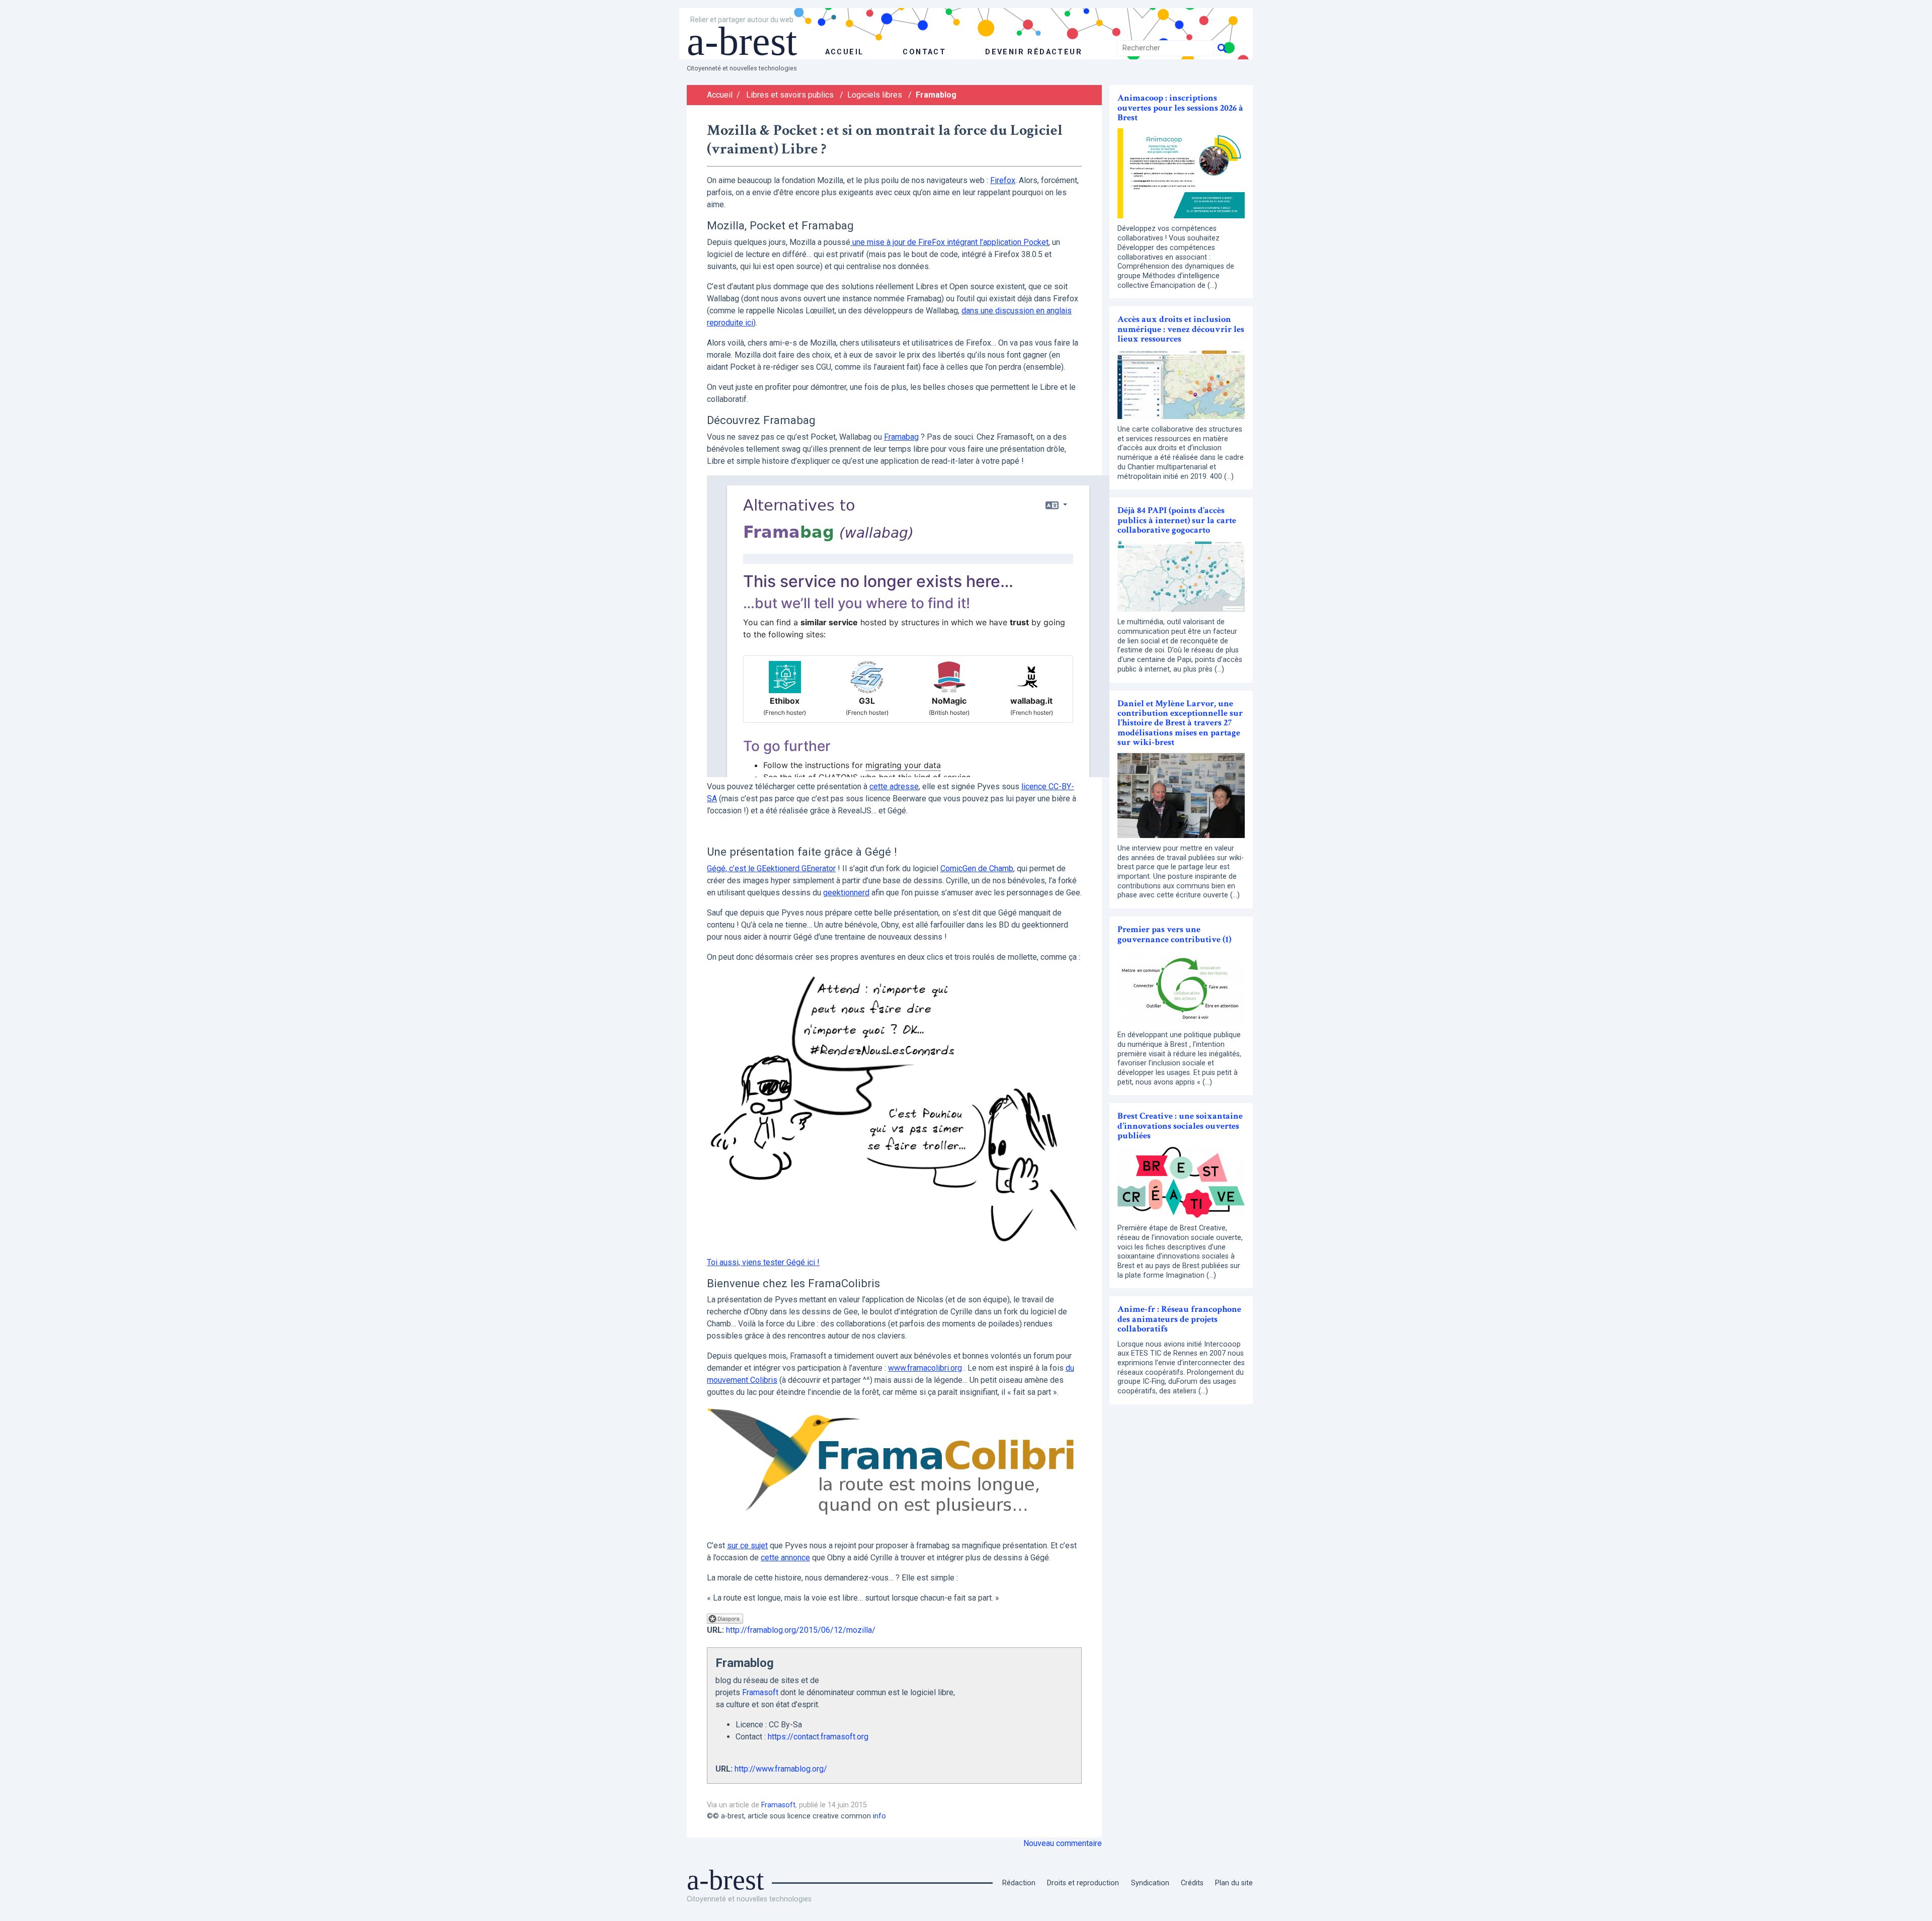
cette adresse (894, 786)
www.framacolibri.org (925, 1368)
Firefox (1003, 180)
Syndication (1150, 1883)
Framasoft (760, 1692)
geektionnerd (846, 893)
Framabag (901, 437)
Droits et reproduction (1083, 1883)
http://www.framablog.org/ (781, 1769)
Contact (924, 52)
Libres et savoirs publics (790, 95)
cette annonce (785, 1558)
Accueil (720, 95)
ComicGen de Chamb (977, 868)
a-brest (742, 41)
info (879, 1816)
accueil (844, 52)
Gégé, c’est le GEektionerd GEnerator (771, 868)
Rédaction (1019, 1883)
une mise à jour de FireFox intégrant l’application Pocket (949, 242)
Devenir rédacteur (1034, 52)
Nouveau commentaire (1063, 1843)
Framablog (936, 95)
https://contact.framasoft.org (818, 1737)
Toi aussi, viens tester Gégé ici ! (763, 1262)
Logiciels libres (875, 95)
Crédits (1192, 1883)
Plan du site (1234, 1883)
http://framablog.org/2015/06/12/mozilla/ (801, 1630)
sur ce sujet (747, 1546)
